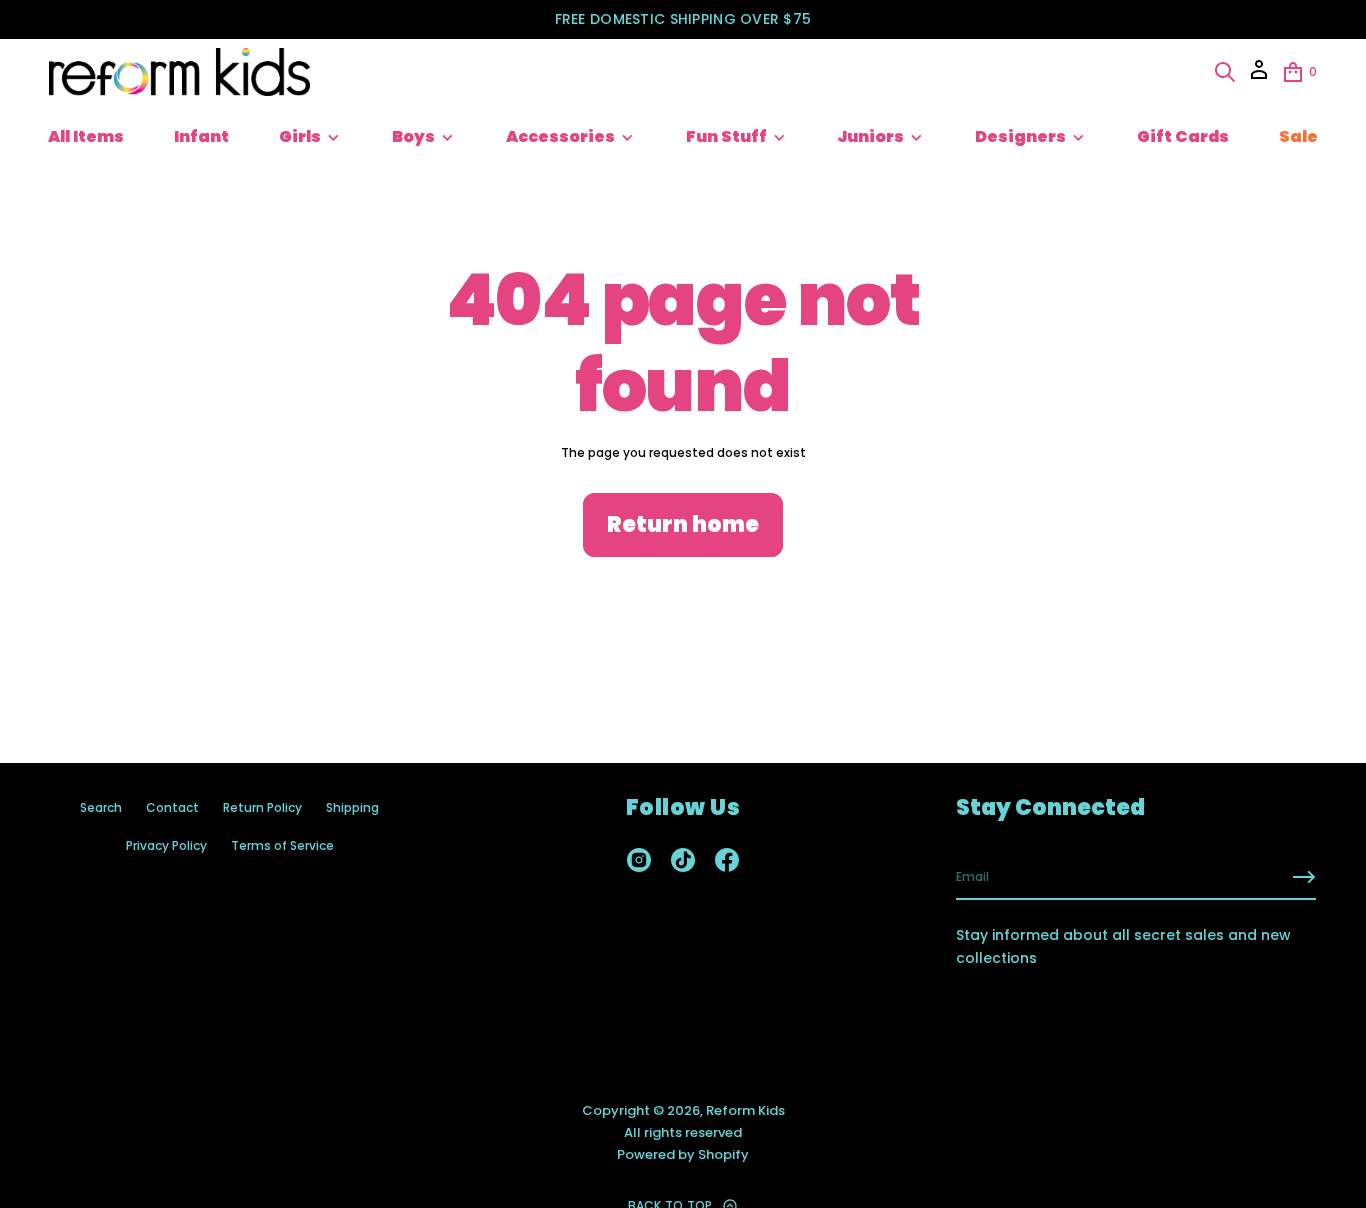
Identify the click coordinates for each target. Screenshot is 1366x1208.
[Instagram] (639, 860)
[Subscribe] (1304, 877)
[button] (1225, 72)
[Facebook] (727, 860)
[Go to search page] (1225, 72)
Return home (683, 524)
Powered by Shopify (683, 1154)
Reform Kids (745, 1110)
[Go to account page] (1259, 76)
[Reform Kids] (179, 72)
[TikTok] (683, 860)
